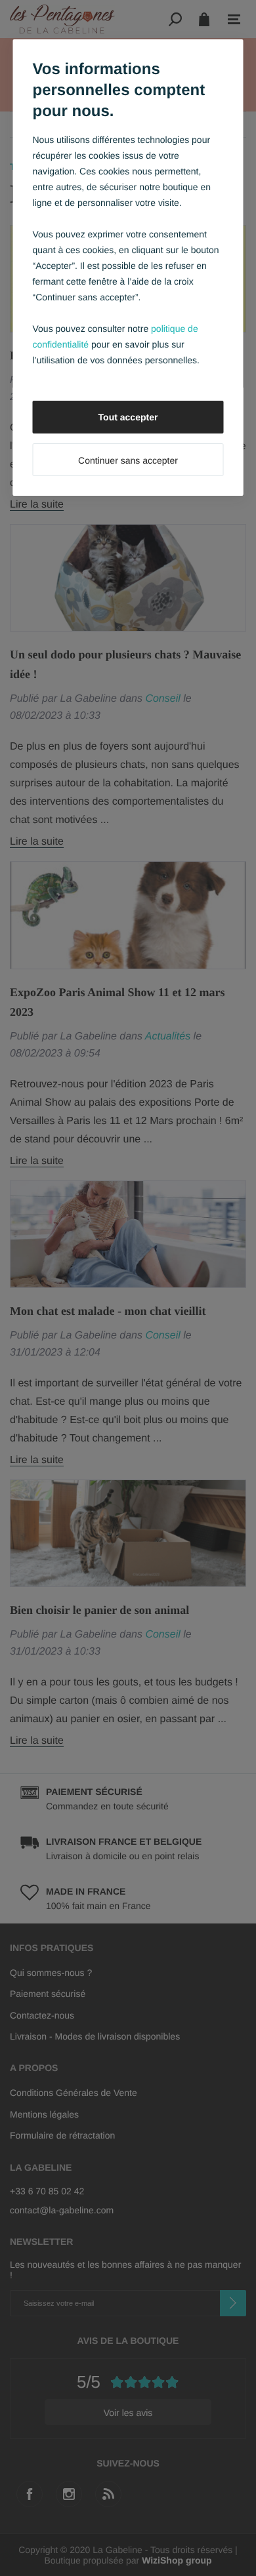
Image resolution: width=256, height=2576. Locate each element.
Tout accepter (128, 417)
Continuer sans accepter (128, 460)
